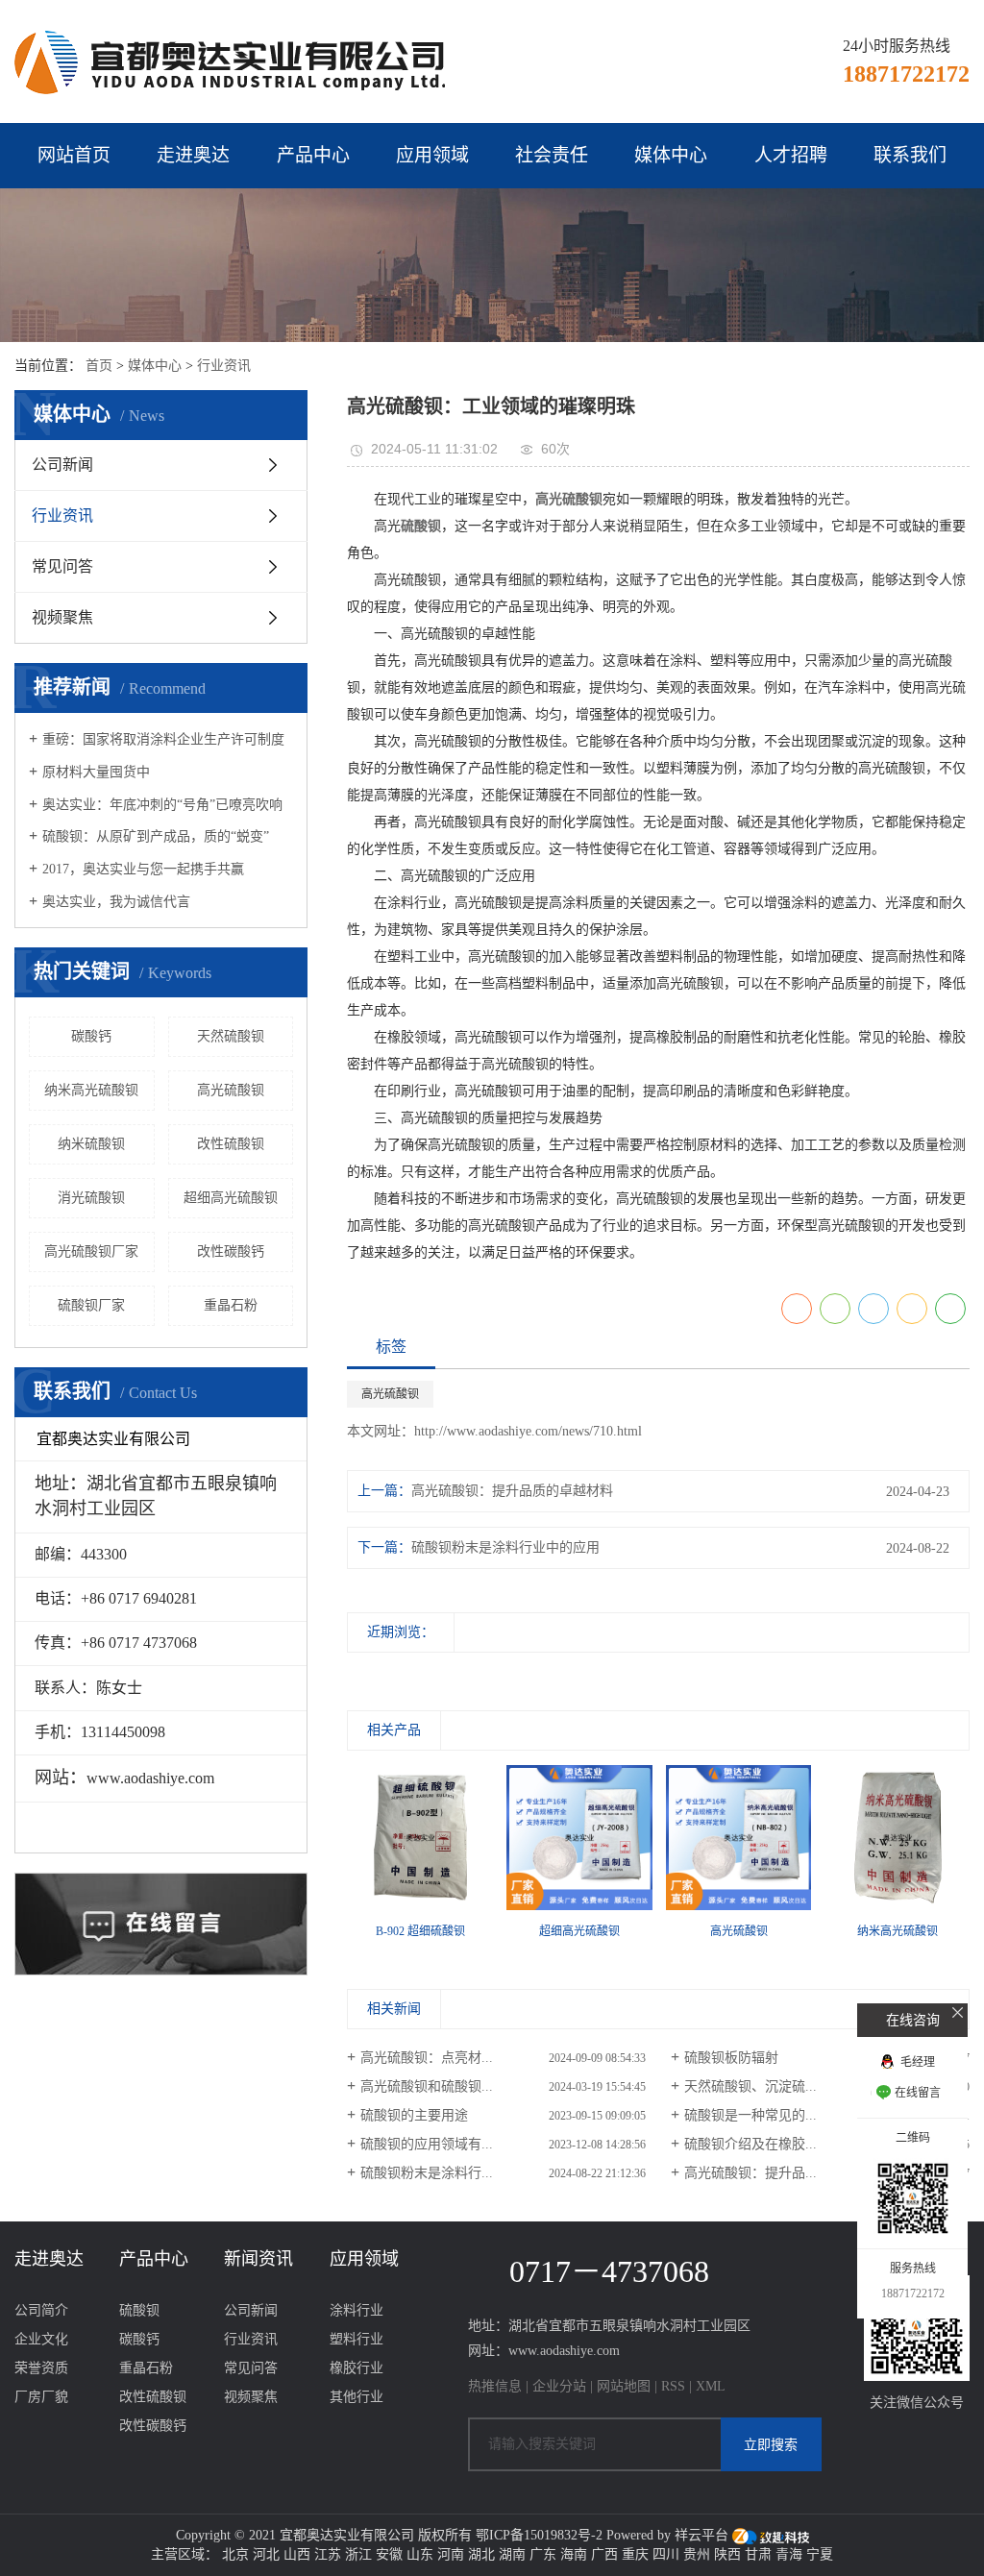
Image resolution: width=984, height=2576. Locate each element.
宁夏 (820, 2554)
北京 (235, 2554)
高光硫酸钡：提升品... (750, 2173)
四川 (666, 2554)
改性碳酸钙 (231, 1251)
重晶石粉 (231, 1305)
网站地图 (624, 2386)
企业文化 (41, 2339)
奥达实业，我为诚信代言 (116, 902)
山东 (420, 2554)
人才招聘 (791, 155)
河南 (451, 2554)
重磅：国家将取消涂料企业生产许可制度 (163, 739)
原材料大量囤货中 (96, 772)
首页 (99, 366)
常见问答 (62, 566)
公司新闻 (62, 465)
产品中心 (313, 155)
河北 (266, 2554)
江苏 (328, 2554)
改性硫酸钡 (231, 1144)
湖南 (512, 2554)
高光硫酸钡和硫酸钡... (427, 2086)
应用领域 (432, 155)
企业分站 (559, 2386)
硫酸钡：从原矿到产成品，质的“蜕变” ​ (158, 836)
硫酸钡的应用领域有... (427, 2144)
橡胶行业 (357, 2368)
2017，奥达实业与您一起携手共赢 (143, 869)
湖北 (481, 2554)
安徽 (389, 2554)
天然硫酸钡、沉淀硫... (750, 2086)
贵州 (697, 2554)
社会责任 (552, 155)
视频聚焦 (62, 617)
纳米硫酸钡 (91, 1144)
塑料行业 (357, 2339)
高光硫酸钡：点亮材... (427, 2058)
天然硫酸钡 (231, 1036)
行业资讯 (224, 366)
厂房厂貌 (41, 2397)
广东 (543, 2554)
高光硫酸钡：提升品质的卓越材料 (512, 1491)
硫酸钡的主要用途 (414, 2115)
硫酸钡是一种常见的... (750, 2115)
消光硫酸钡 (91, 1198)
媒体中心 (671, 155)
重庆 (635, 2554)
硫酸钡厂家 (91, 1305)
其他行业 (357, 2397)
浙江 (358, 2554)
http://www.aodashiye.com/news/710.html (528, 1431)
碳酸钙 (91, 1036)
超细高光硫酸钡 (231, 1198)
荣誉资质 (41, 2368)
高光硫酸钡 (231, 1090)
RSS (673, 2386)
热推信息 (495, 2386)
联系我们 (910, 155)
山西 (297, 2554)
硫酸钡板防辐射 (731, 2058)
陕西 (727, 2554)
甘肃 (758, 2554)
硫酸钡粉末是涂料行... (427, 2173)
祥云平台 (701, 2535)
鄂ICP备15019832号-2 (539, 2535)
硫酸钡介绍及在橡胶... (750, 2144)
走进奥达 (193, 155)
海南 (574, 2554)
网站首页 (74, 155)
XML (711, 2386)
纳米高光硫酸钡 (91, 1090)
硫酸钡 (139, 2310)
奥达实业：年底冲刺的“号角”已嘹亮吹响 (162, 805)
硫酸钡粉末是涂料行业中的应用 (505, 1547)
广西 (604, 2554)
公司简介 (41, 2310)
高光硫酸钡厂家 (91, 1251)
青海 (789, 2554)
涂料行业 (357, 2310)
